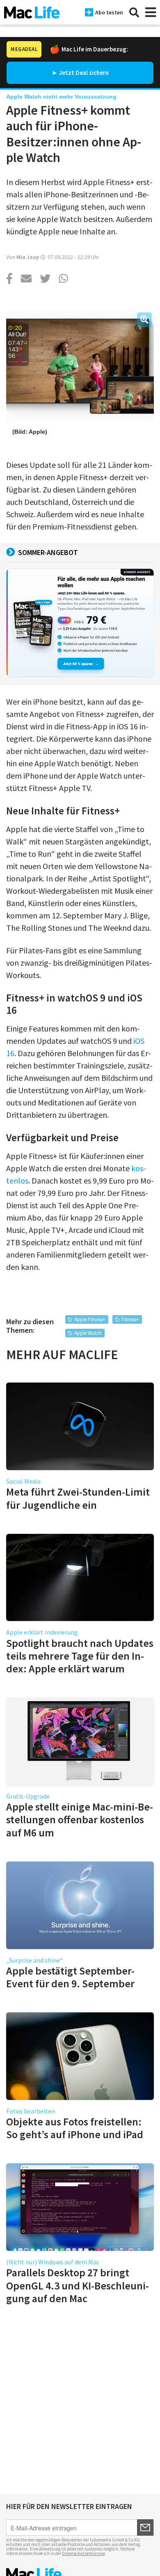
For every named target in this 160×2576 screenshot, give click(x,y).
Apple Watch (88, 1333)
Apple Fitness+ (90, 1319)
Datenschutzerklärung (83, 2553)
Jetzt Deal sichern (84, 73)
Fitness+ (130, 1319)
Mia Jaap (28, 257)
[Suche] (134, 12)
